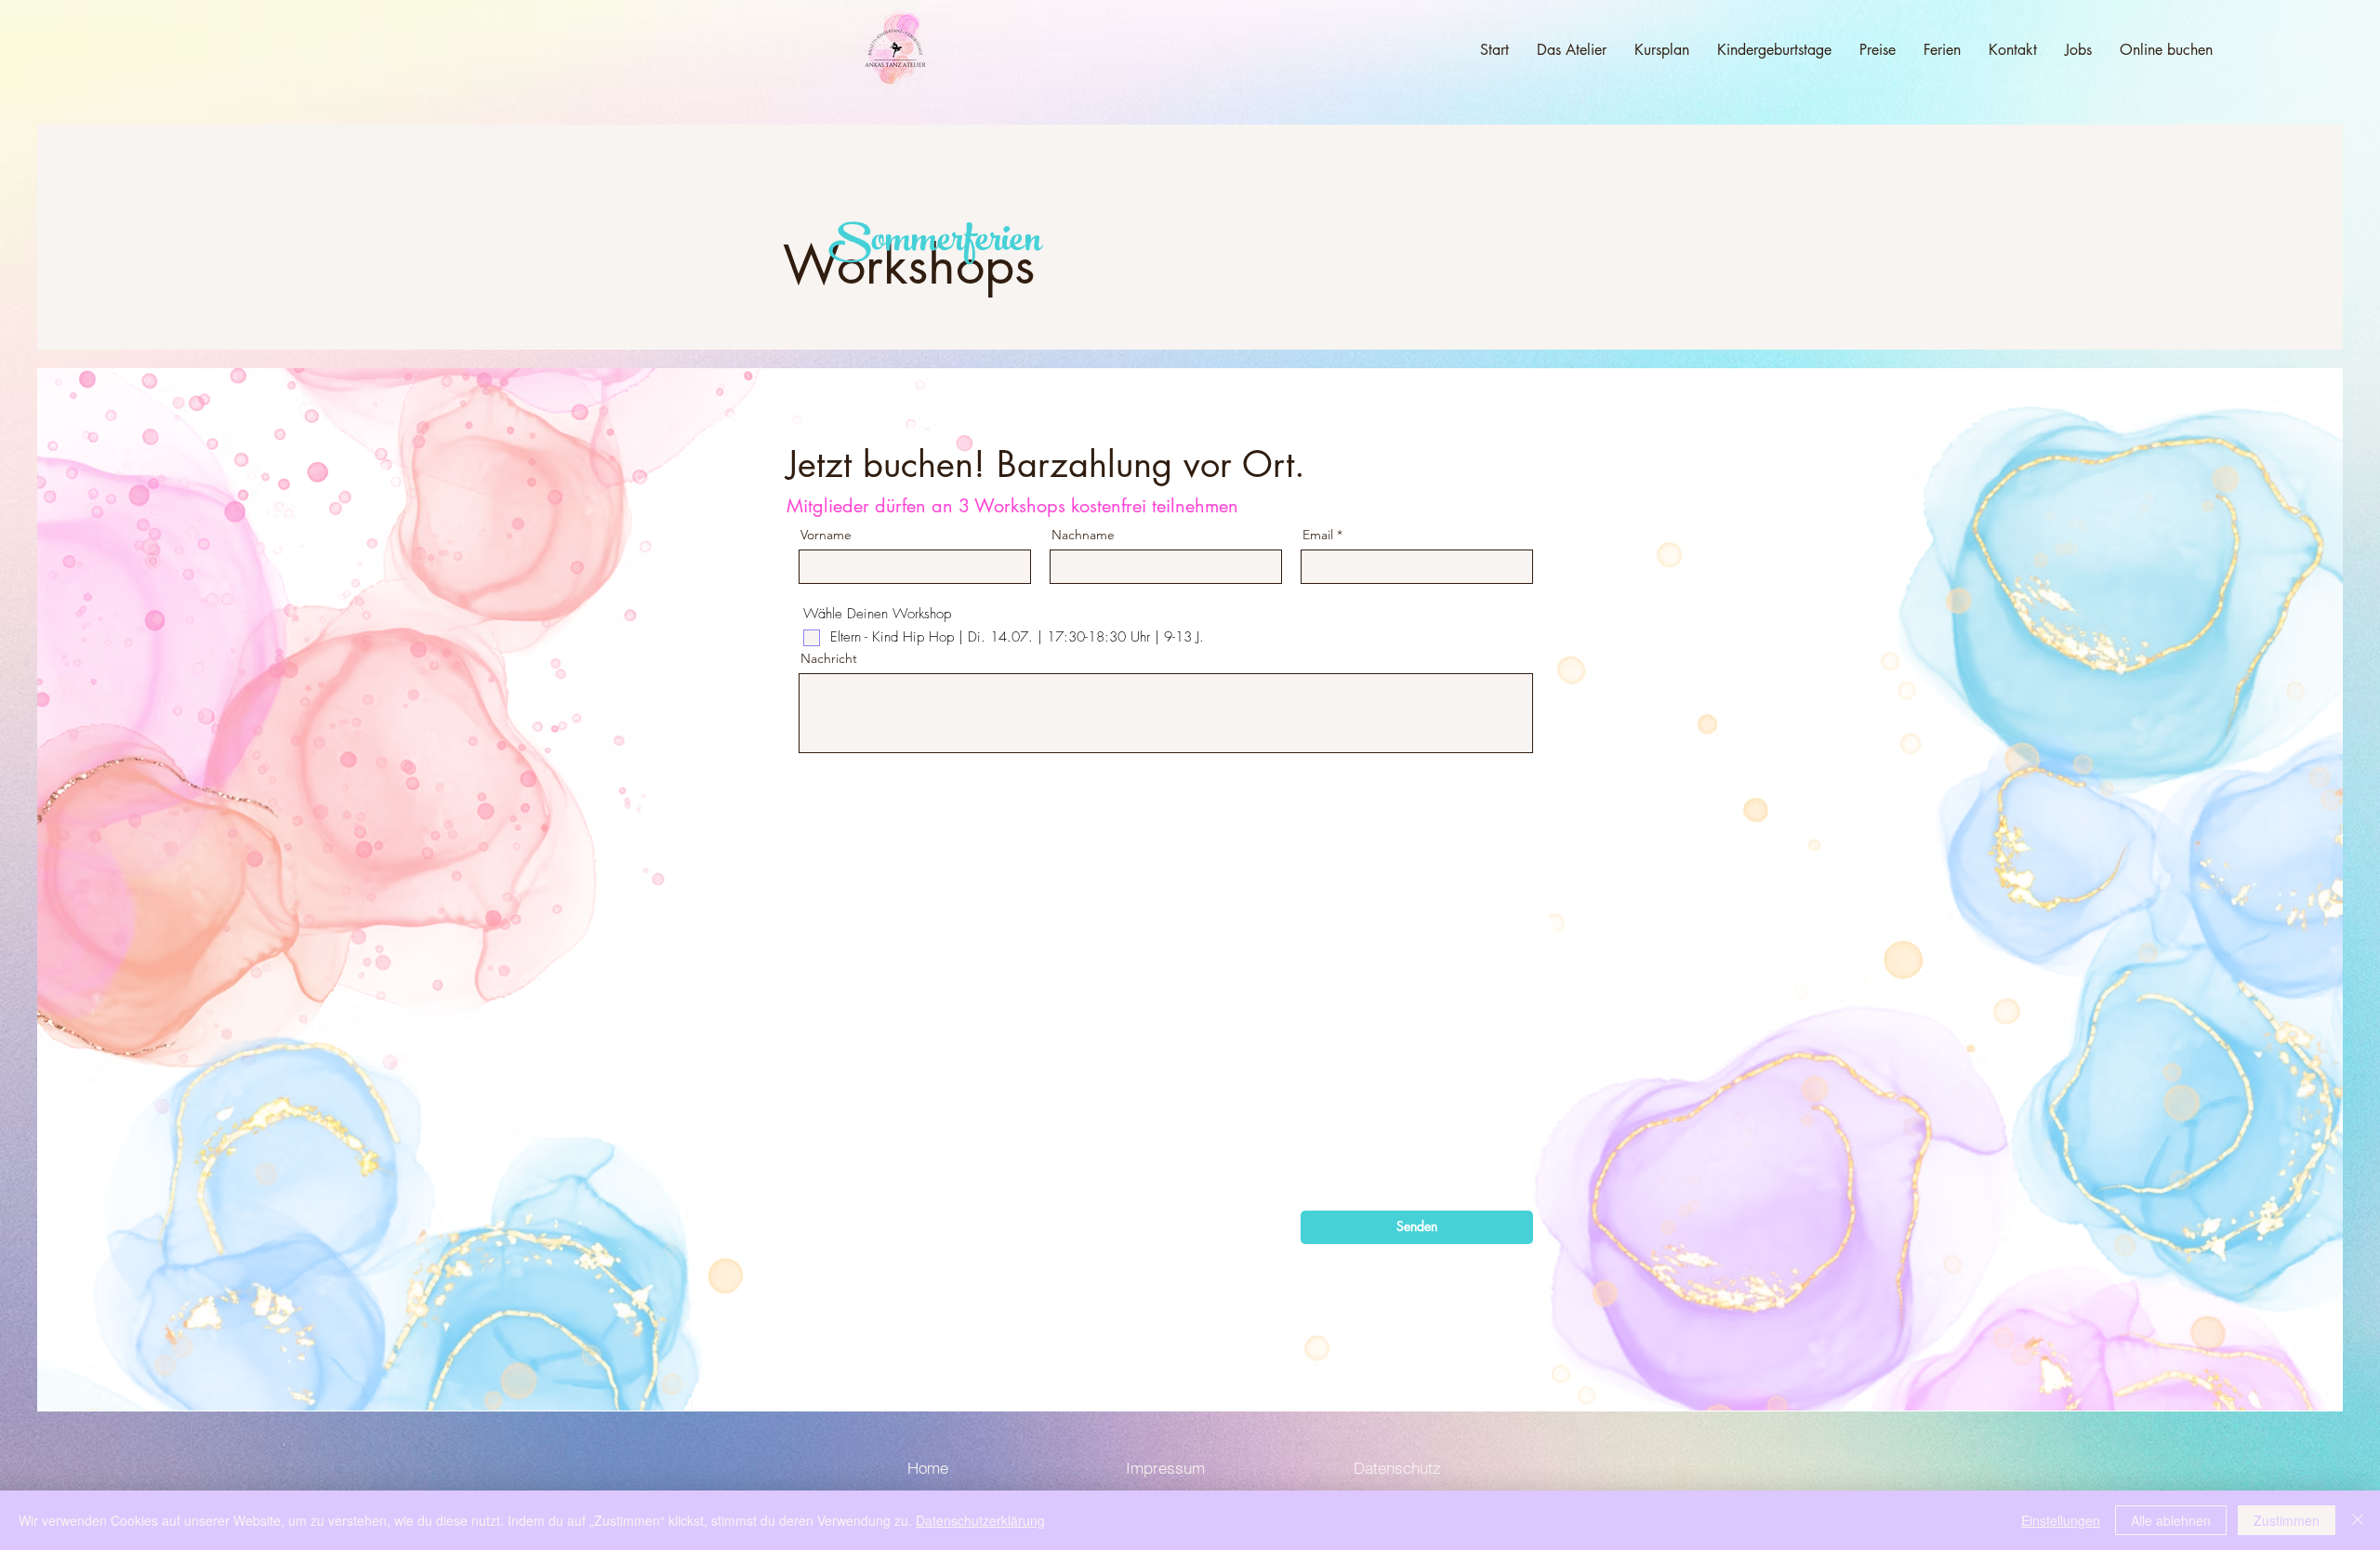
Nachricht (829, 658)
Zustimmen (2287, 1520)
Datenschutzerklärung (980, 1520)
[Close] (2358, 1520)
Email (1318, 535)
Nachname (1083, 535)
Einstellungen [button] (2061, 1520)
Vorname (826, 535)
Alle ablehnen (2171, 1520)
